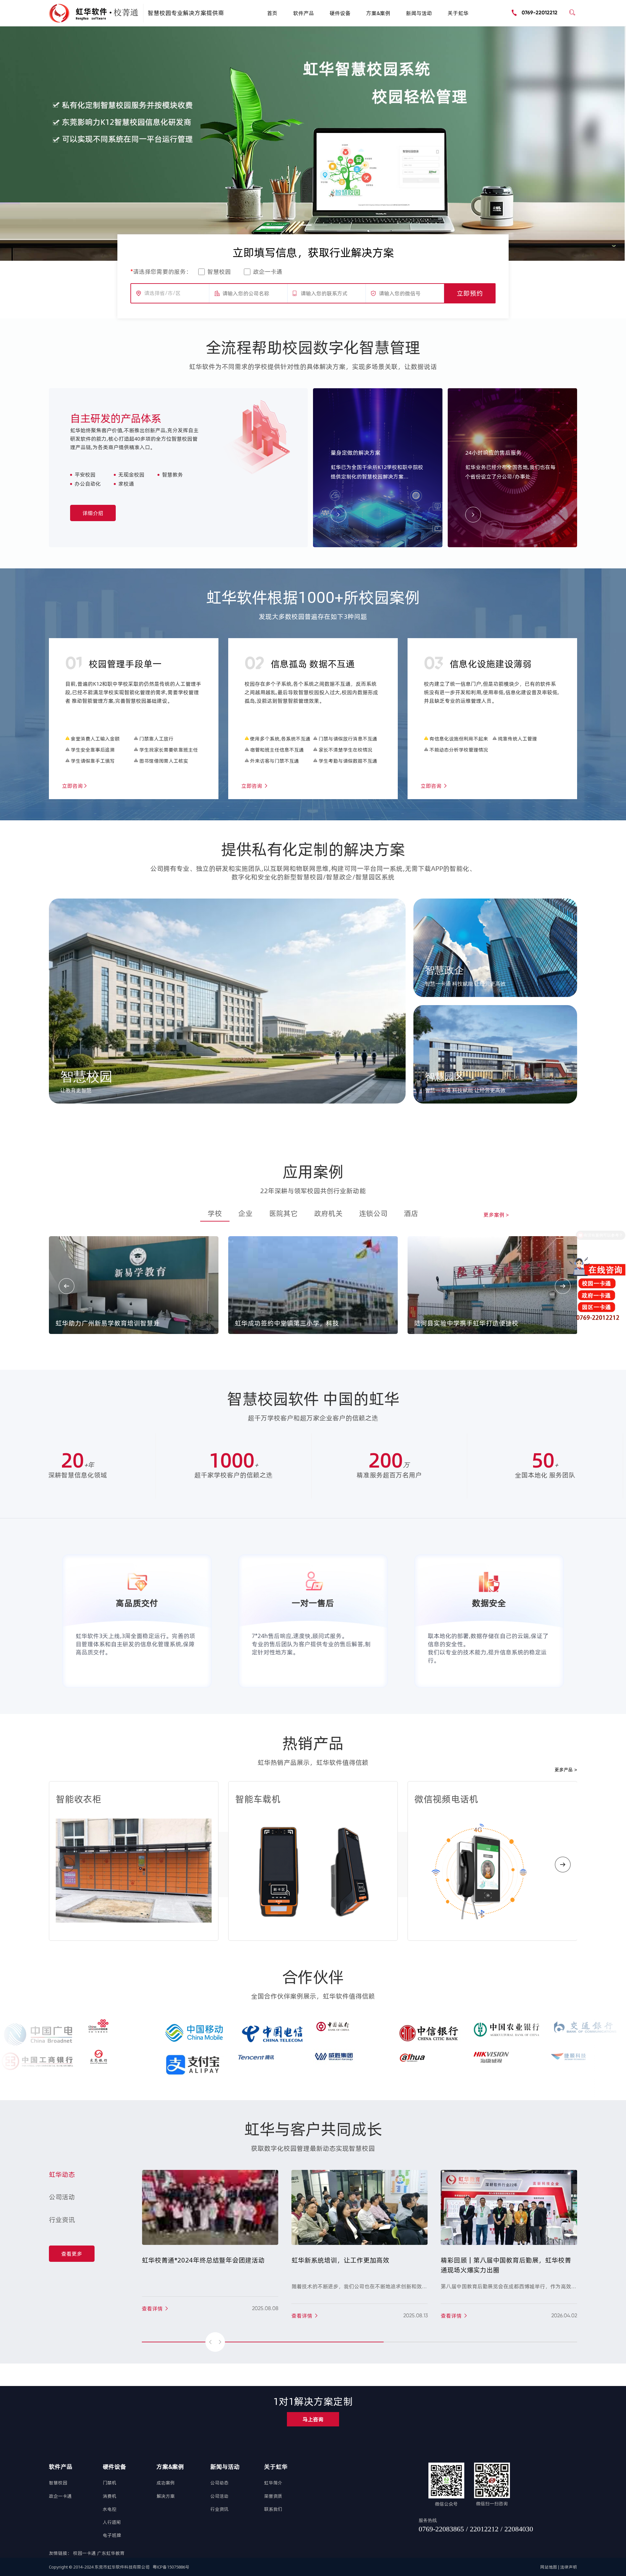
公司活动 (219, 2496)
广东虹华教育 (111, 2553)
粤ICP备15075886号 (171, 2567)
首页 (272, 13)
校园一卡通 (85, 2553)
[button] (305, 225)
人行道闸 (112, 2522)
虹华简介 (273, 2483)
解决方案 (166, 2496)
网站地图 (549, 2567)
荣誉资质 (273, 2496)
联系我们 (273, 2509)
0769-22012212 (540, 13)
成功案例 (166, 2483)
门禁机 (110, 2483)
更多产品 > (566, 1770)
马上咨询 (313, 2419)
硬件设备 (340, 13)
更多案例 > (496, 1215)
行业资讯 (219, 2509)
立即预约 (470, 293)
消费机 (110, 2496)
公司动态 (219, 2483)
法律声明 (569, 2567)
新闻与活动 (419, 13)
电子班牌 (112, 2535)
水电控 (110, 2509)
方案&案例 (378, 13)
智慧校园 (219, 272)
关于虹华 (458, 13)
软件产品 (304, 13)
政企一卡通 (268, 272)
